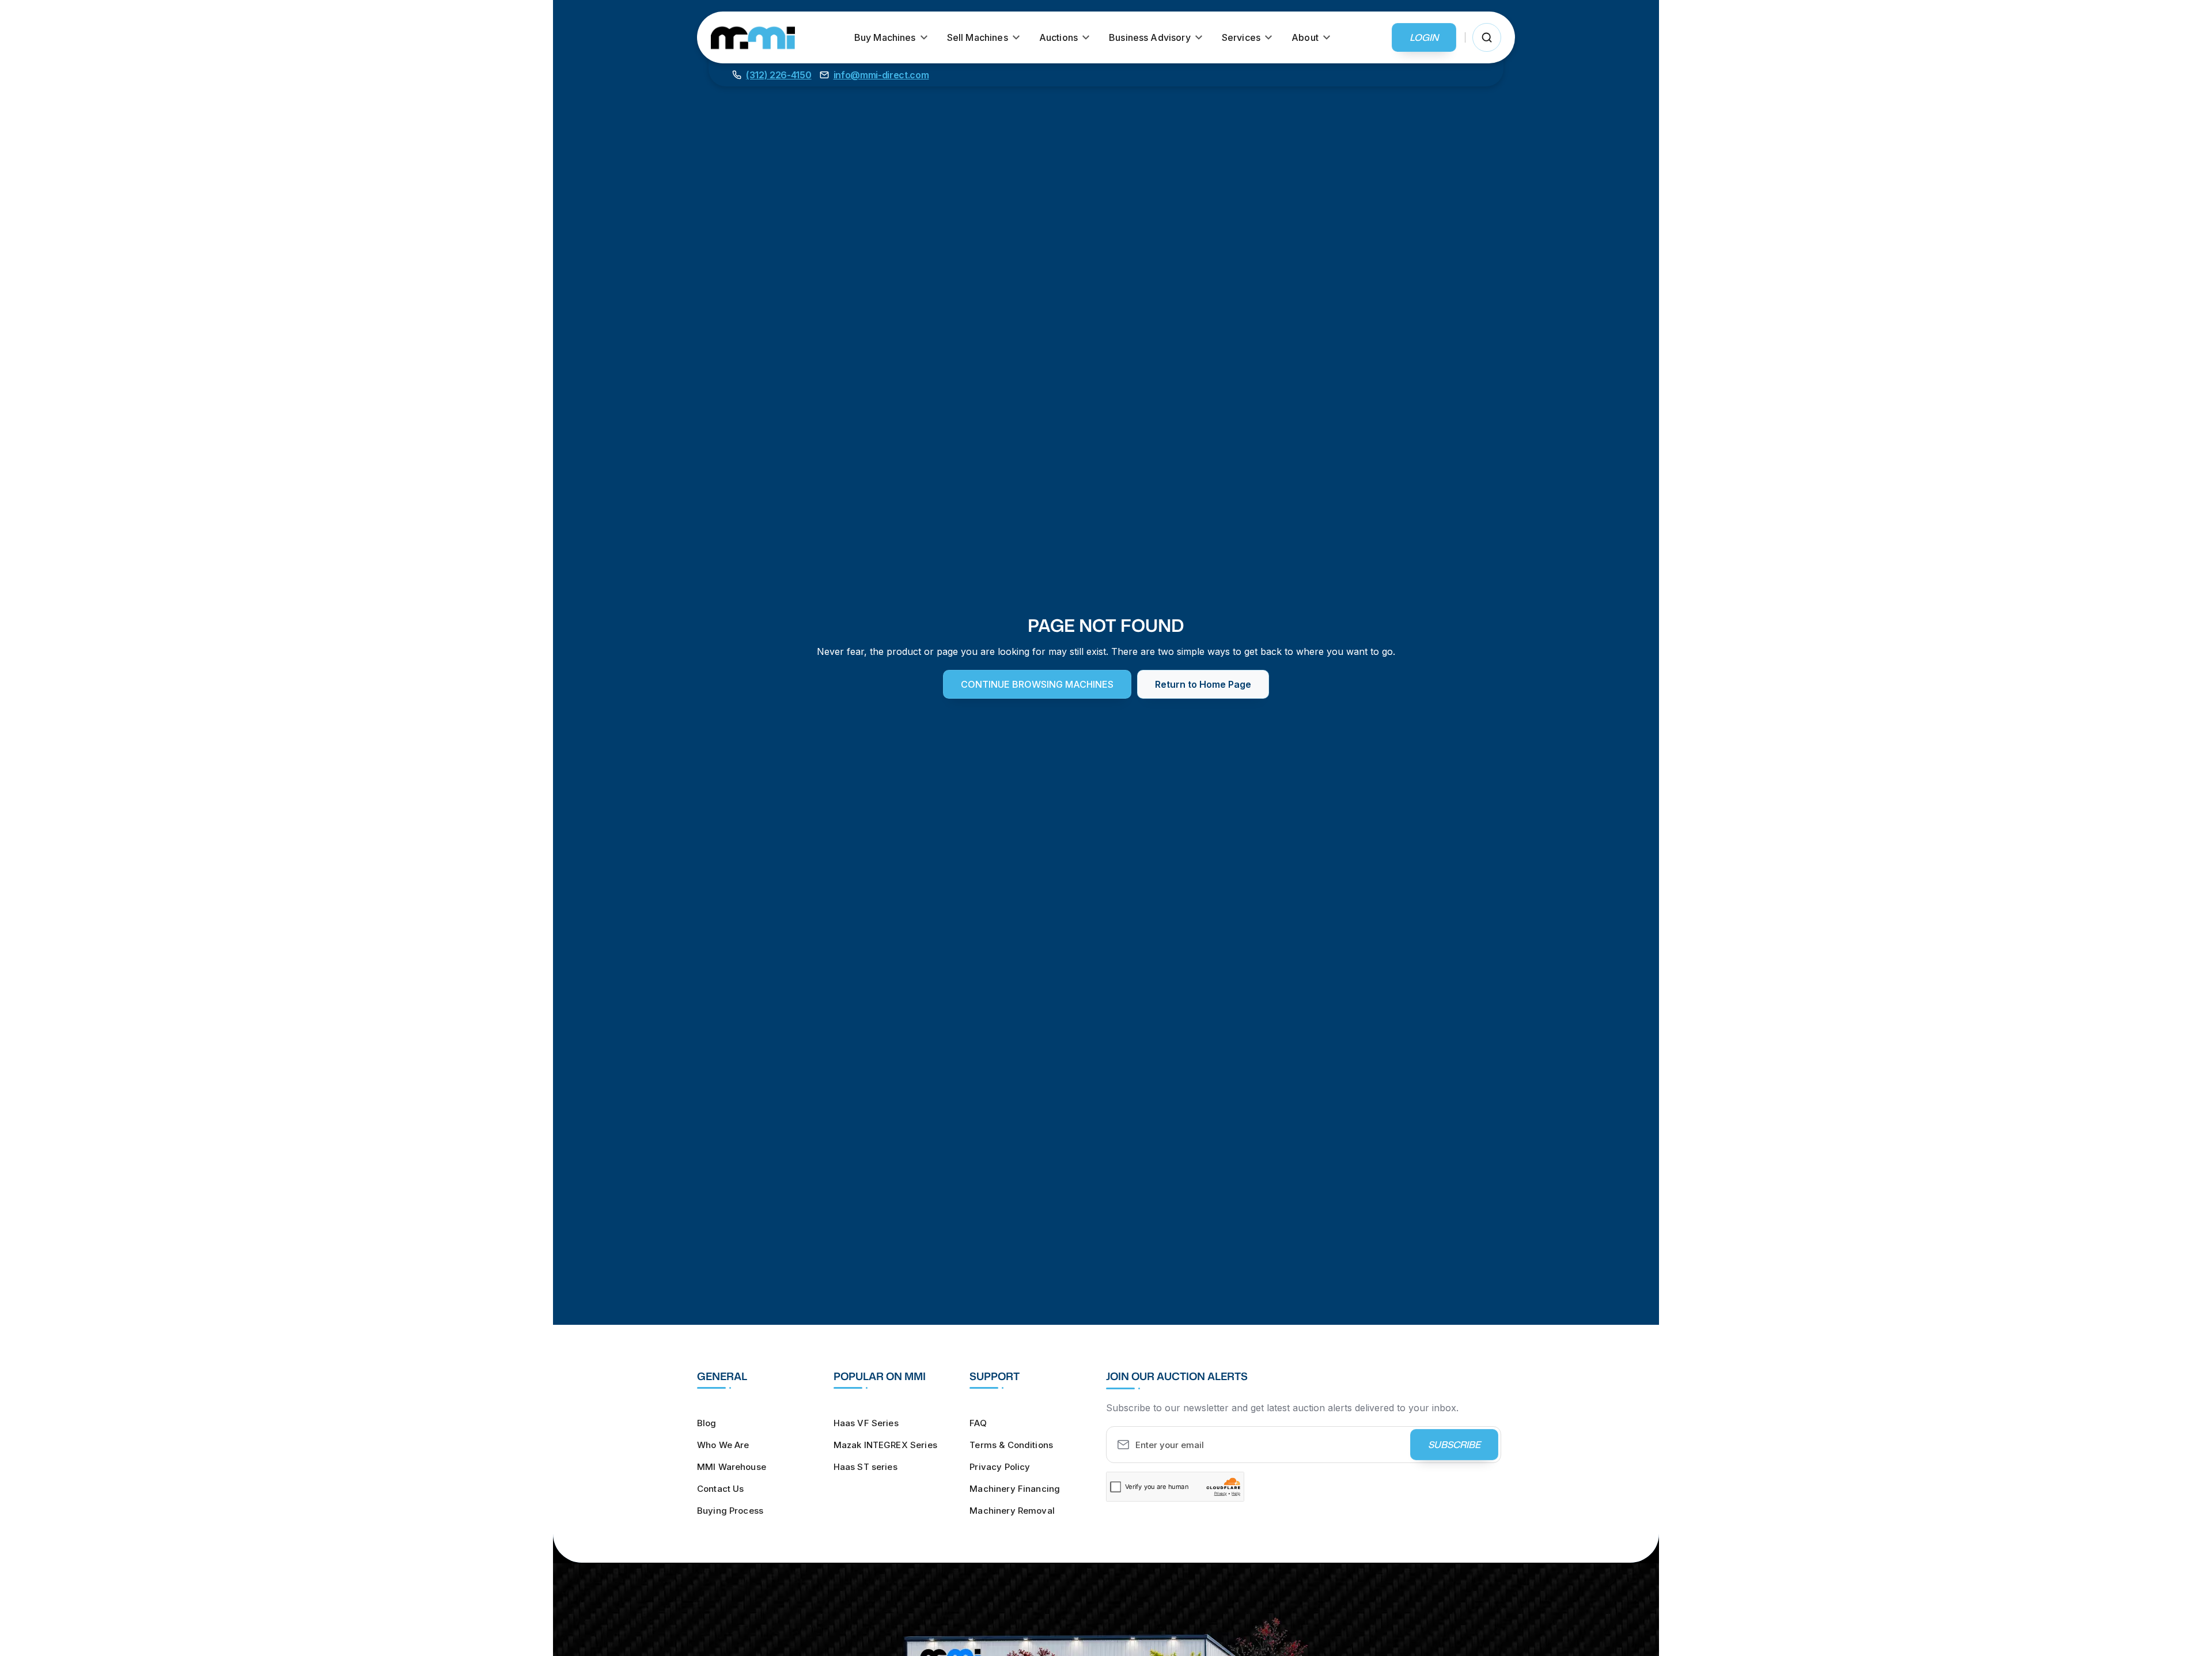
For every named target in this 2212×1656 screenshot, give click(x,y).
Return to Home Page (1203, 684)
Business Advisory (1150, 37)
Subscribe (1454, 1445)
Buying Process (730, 1511)
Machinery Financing (1015, 1489)
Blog (707, 1423)
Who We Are (723, 1445)
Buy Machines (885, 37)
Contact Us (721, 1489)
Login (1424, 37)
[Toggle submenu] (924, 37)
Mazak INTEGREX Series (885, 1445)
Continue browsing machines (1037, 684)
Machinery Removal (1012, 1511)
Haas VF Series (866, 1423)
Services (1241, 37)
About (1305, 37)
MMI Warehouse (732, 1467)
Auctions (1058, 37)
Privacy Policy (1000, 1467)
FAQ (978, 1423)
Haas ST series (866, 1467)
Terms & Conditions (1011, 1445)
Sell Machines (978, 37)
